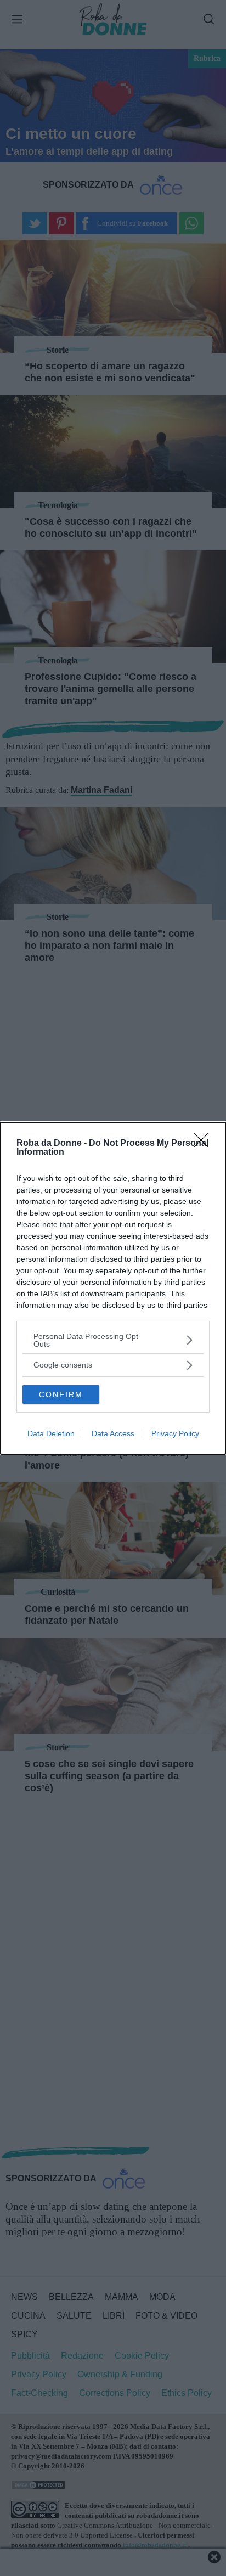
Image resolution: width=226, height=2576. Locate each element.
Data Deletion (51, 1433)
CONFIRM (61, 1394)
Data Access (113, 1433)
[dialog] (113, 1288)
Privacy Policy (175, 1433)
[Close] (205, 1144)
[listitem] (113, 1340)
